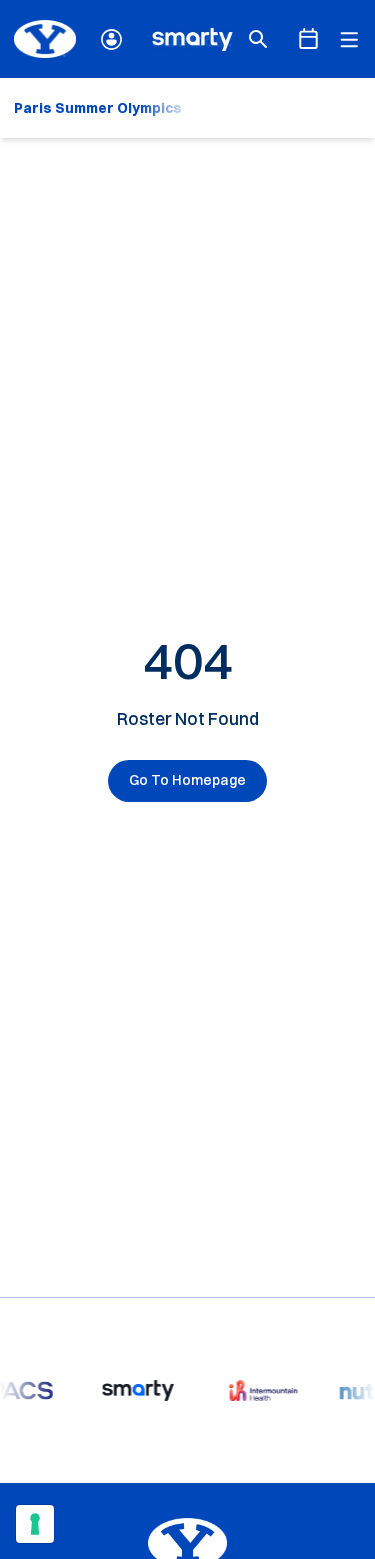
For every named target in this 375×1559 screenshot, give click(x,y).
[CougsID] (111, 39)
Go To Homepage (187, 780)
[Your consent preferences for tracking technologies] (35, 1524)
